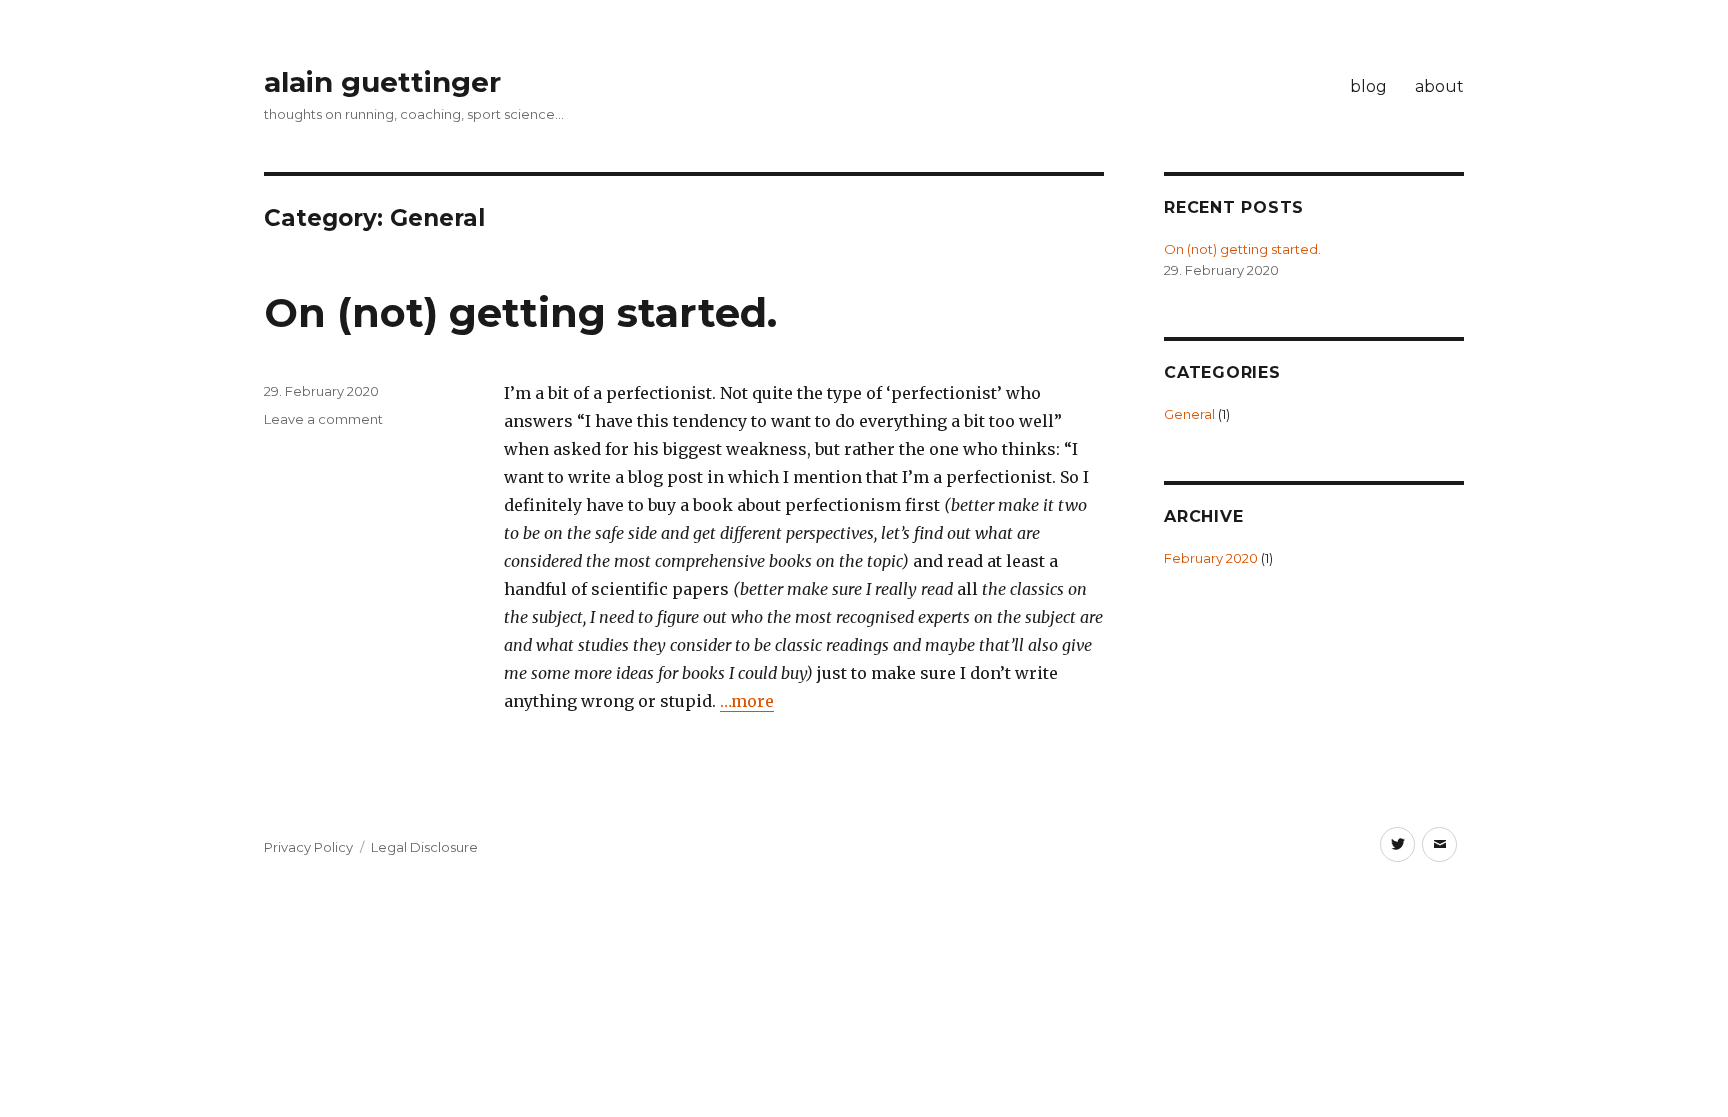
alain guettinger (382, 82)
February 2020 (1211, 558)
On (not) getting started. (520, 312)
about (1439, 86)
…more (747, 701)
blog (1368, 86)
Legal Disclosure (424, 847)
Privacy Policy (308, 847)
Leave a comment (323, 419)
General (1189, 414)
